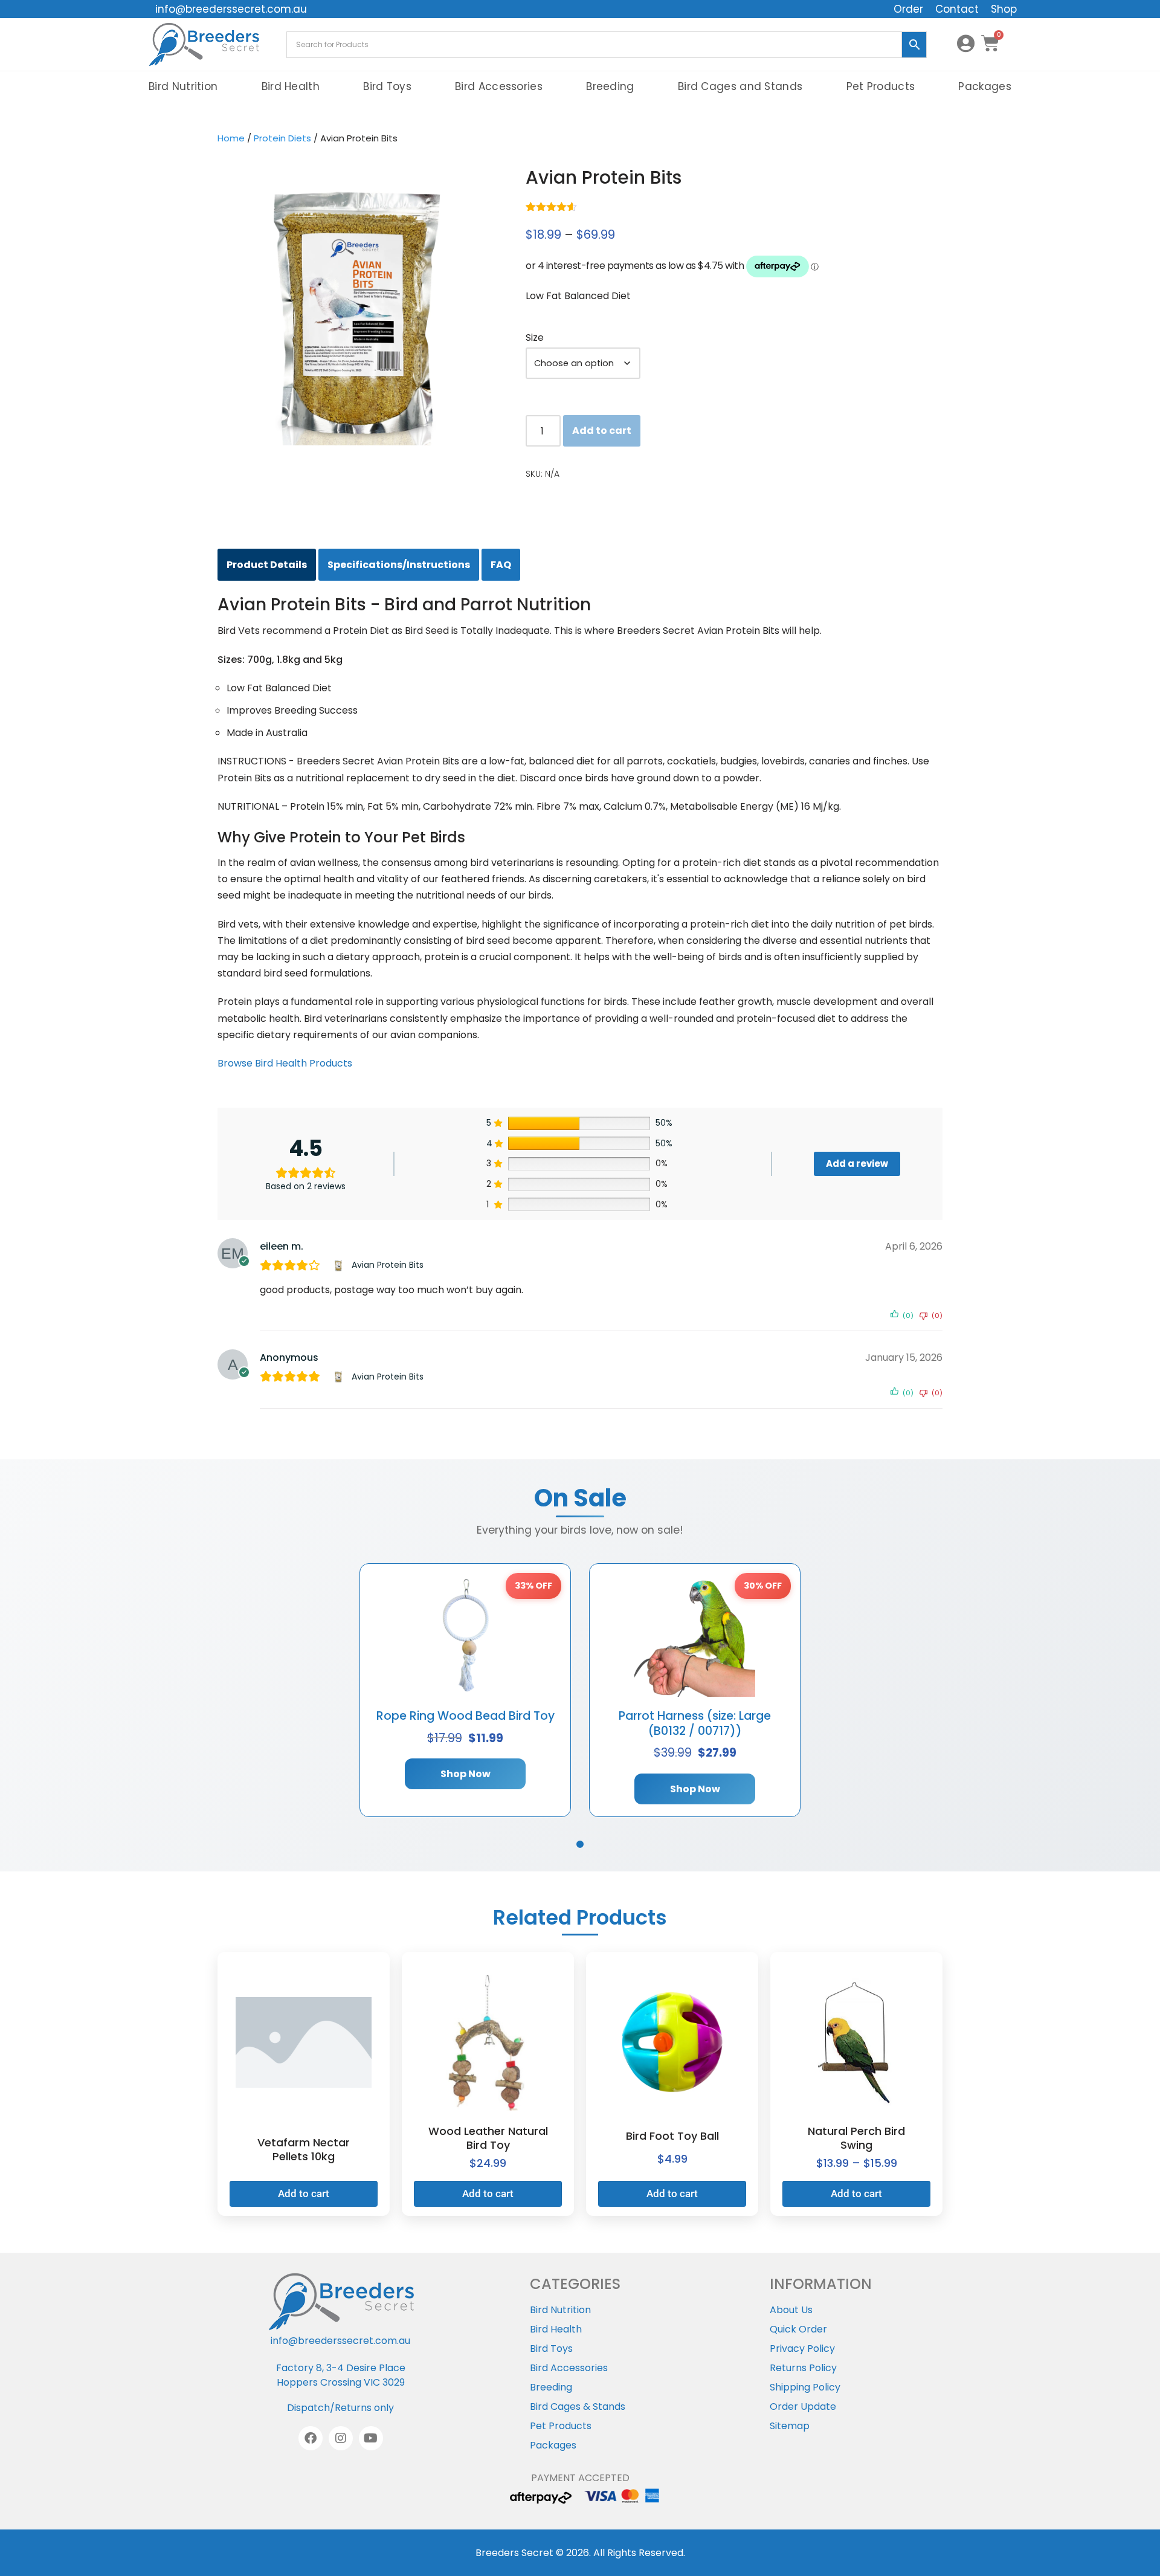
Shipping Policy (805, 2387)
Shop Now (466, 1774)
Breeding (610, 86)
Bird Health (291, 86)
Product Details (267, 565)
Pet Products (881, 86)
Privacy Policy (802, 2348)
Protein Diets (282, 138)
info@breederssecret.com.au (231, 9)
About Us (791, 2310)
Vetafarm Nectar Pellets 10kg (304, 2149)
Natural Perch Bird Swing (856, 2138)
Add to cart (602, 431)
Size (535, 337)
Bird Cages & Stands (578, 2407)
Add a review (857, 1164)
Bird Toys (387, 86)
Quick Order (798, 2329)
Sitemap (790, 2426)
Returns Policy (803, 2368)
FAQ (501, 565)
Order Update (803, 2407)
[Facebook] (311, 2438)
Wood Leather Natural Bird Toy (488, 2138)
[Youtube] (371, 2438)
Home (231, 138)
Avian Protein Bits (388, 1265)
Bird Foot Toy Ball (672, 2136)
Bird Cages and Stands (740, 86)
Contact (957, 9)
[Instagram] (341, 2438)
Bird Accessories (499, 86)
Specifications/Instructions (399, 565)
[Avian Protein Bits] (340, 1265)
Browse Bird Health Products (285, 1063)
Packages (984, 86)
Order (908, 9)
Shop (1004, 9)
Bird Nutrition (183, 86)
